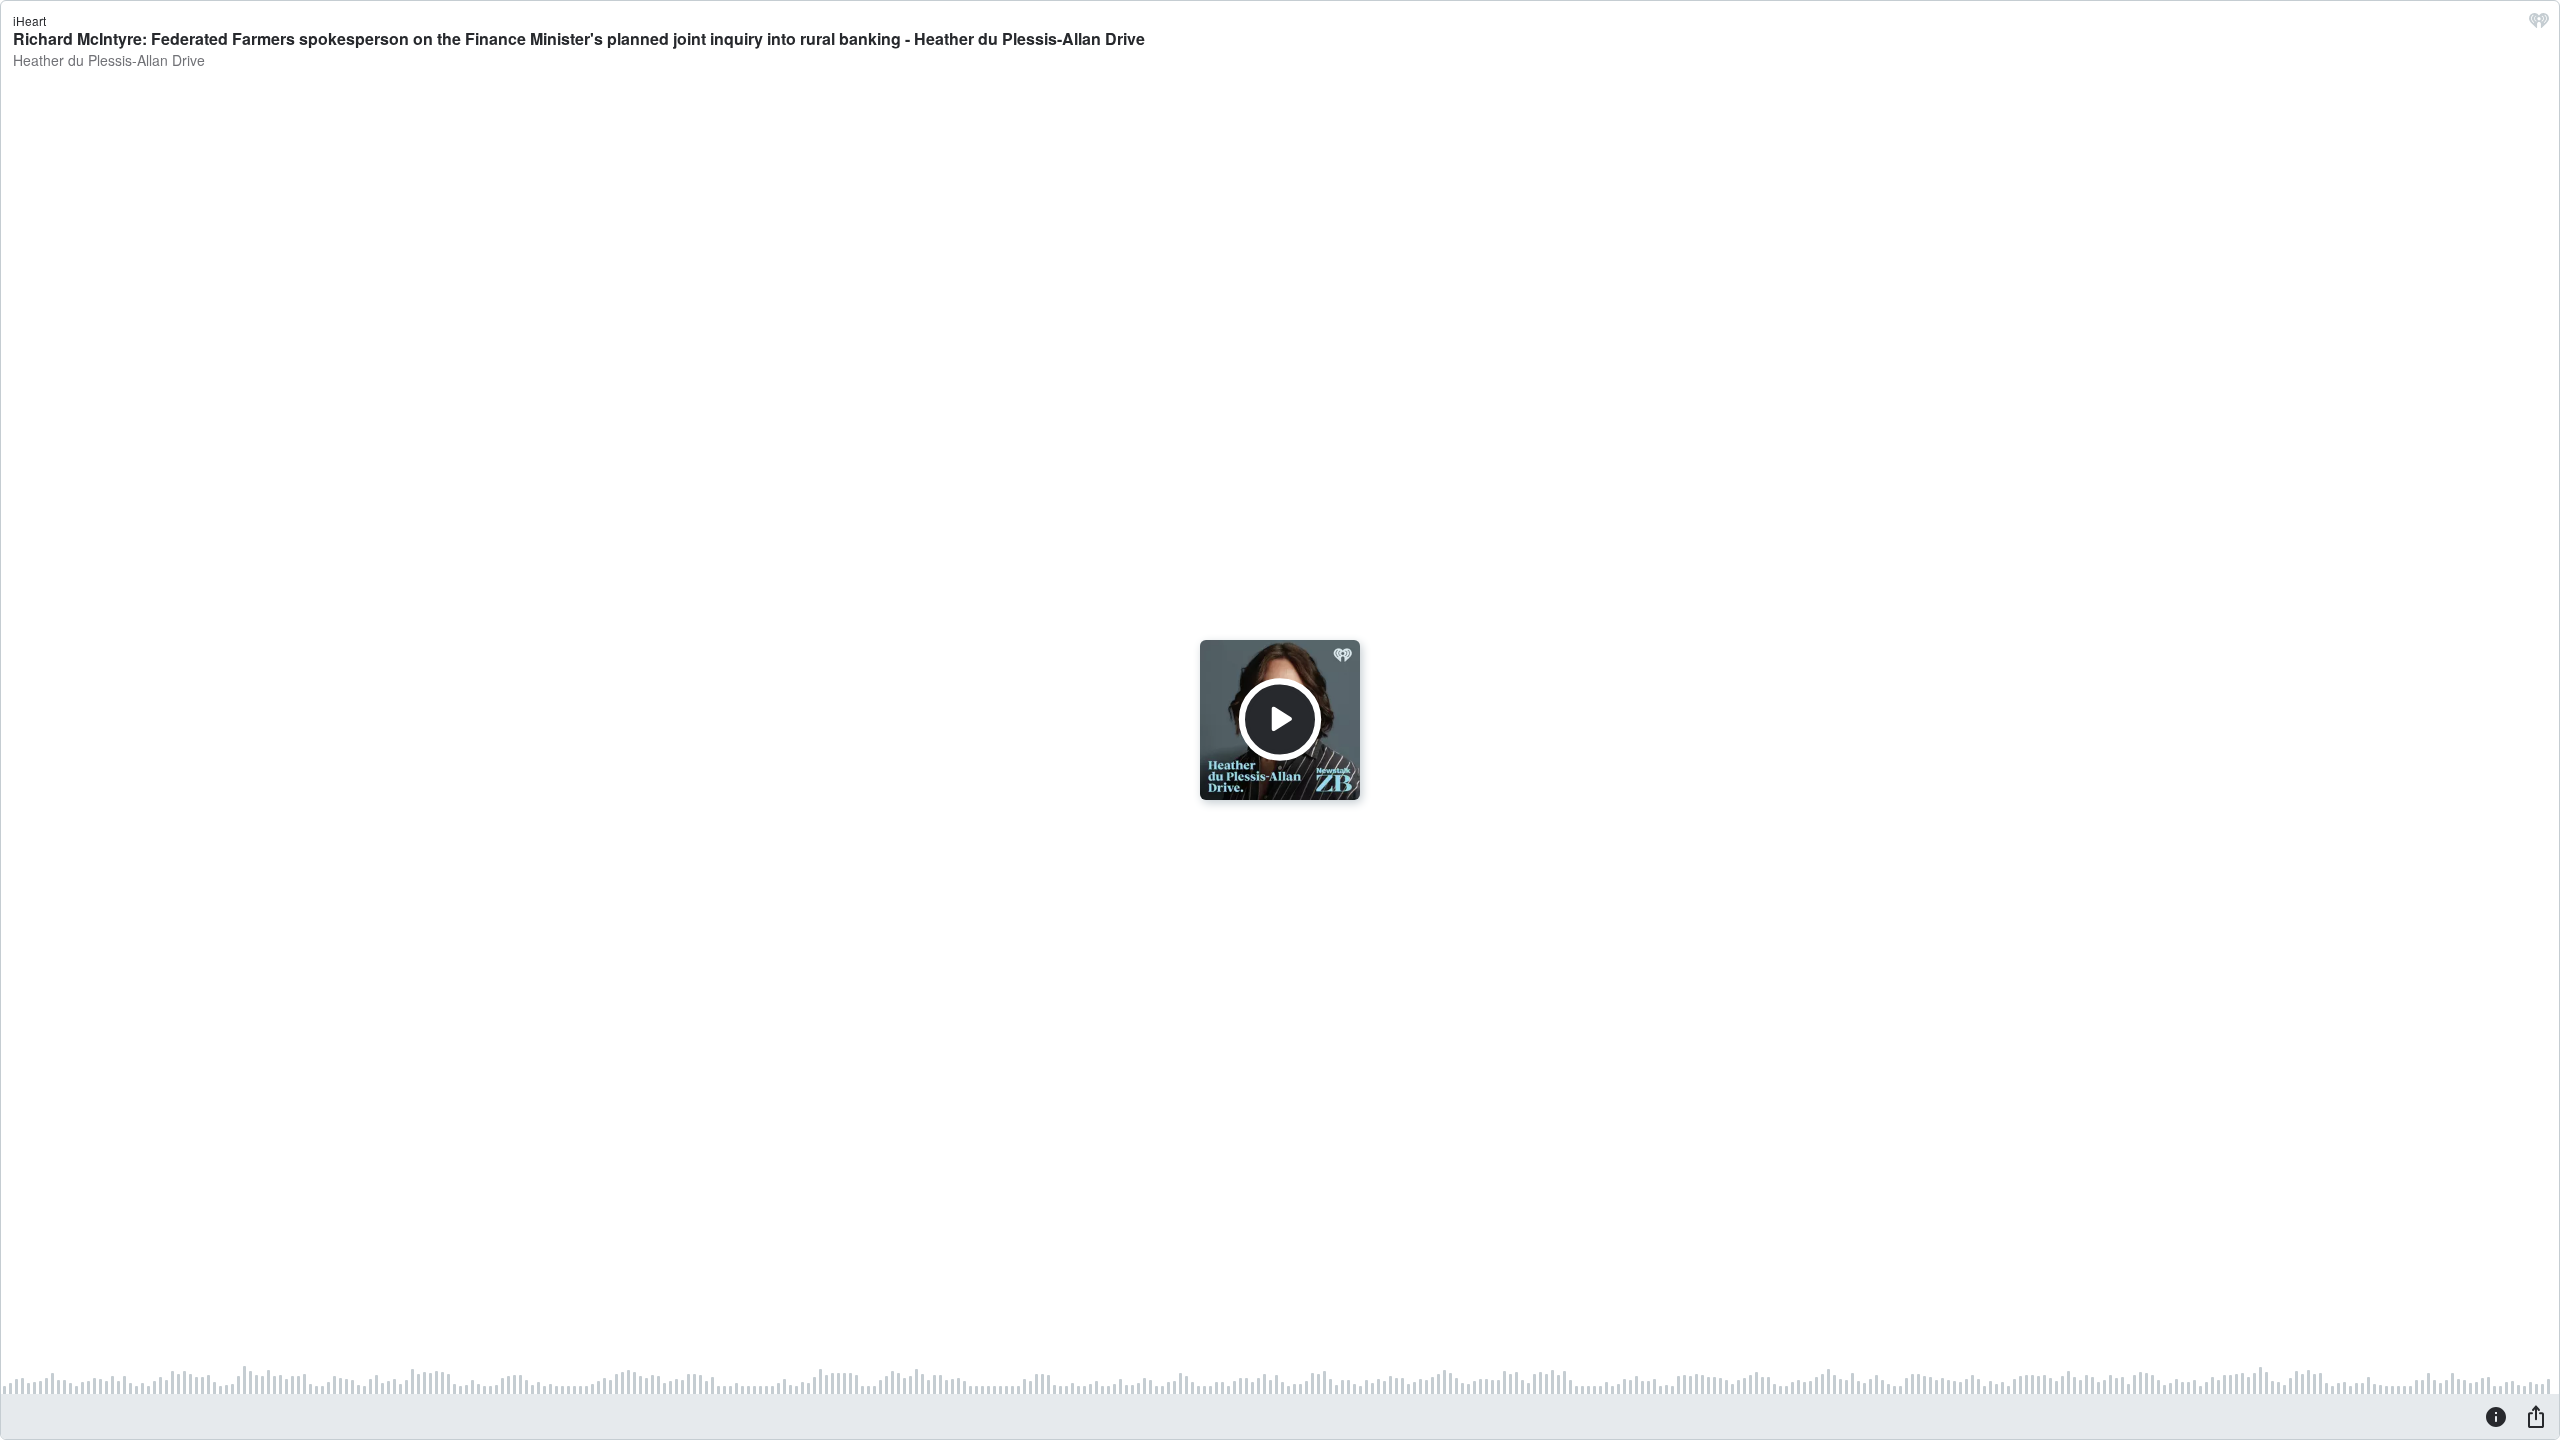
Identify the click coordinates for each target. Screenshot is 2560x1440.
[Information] (2496, 1416)
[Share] (2536, 1416)
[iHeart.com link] (2539, 25)
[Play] (1280, 720)
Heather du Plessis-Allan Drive (109, 60)
